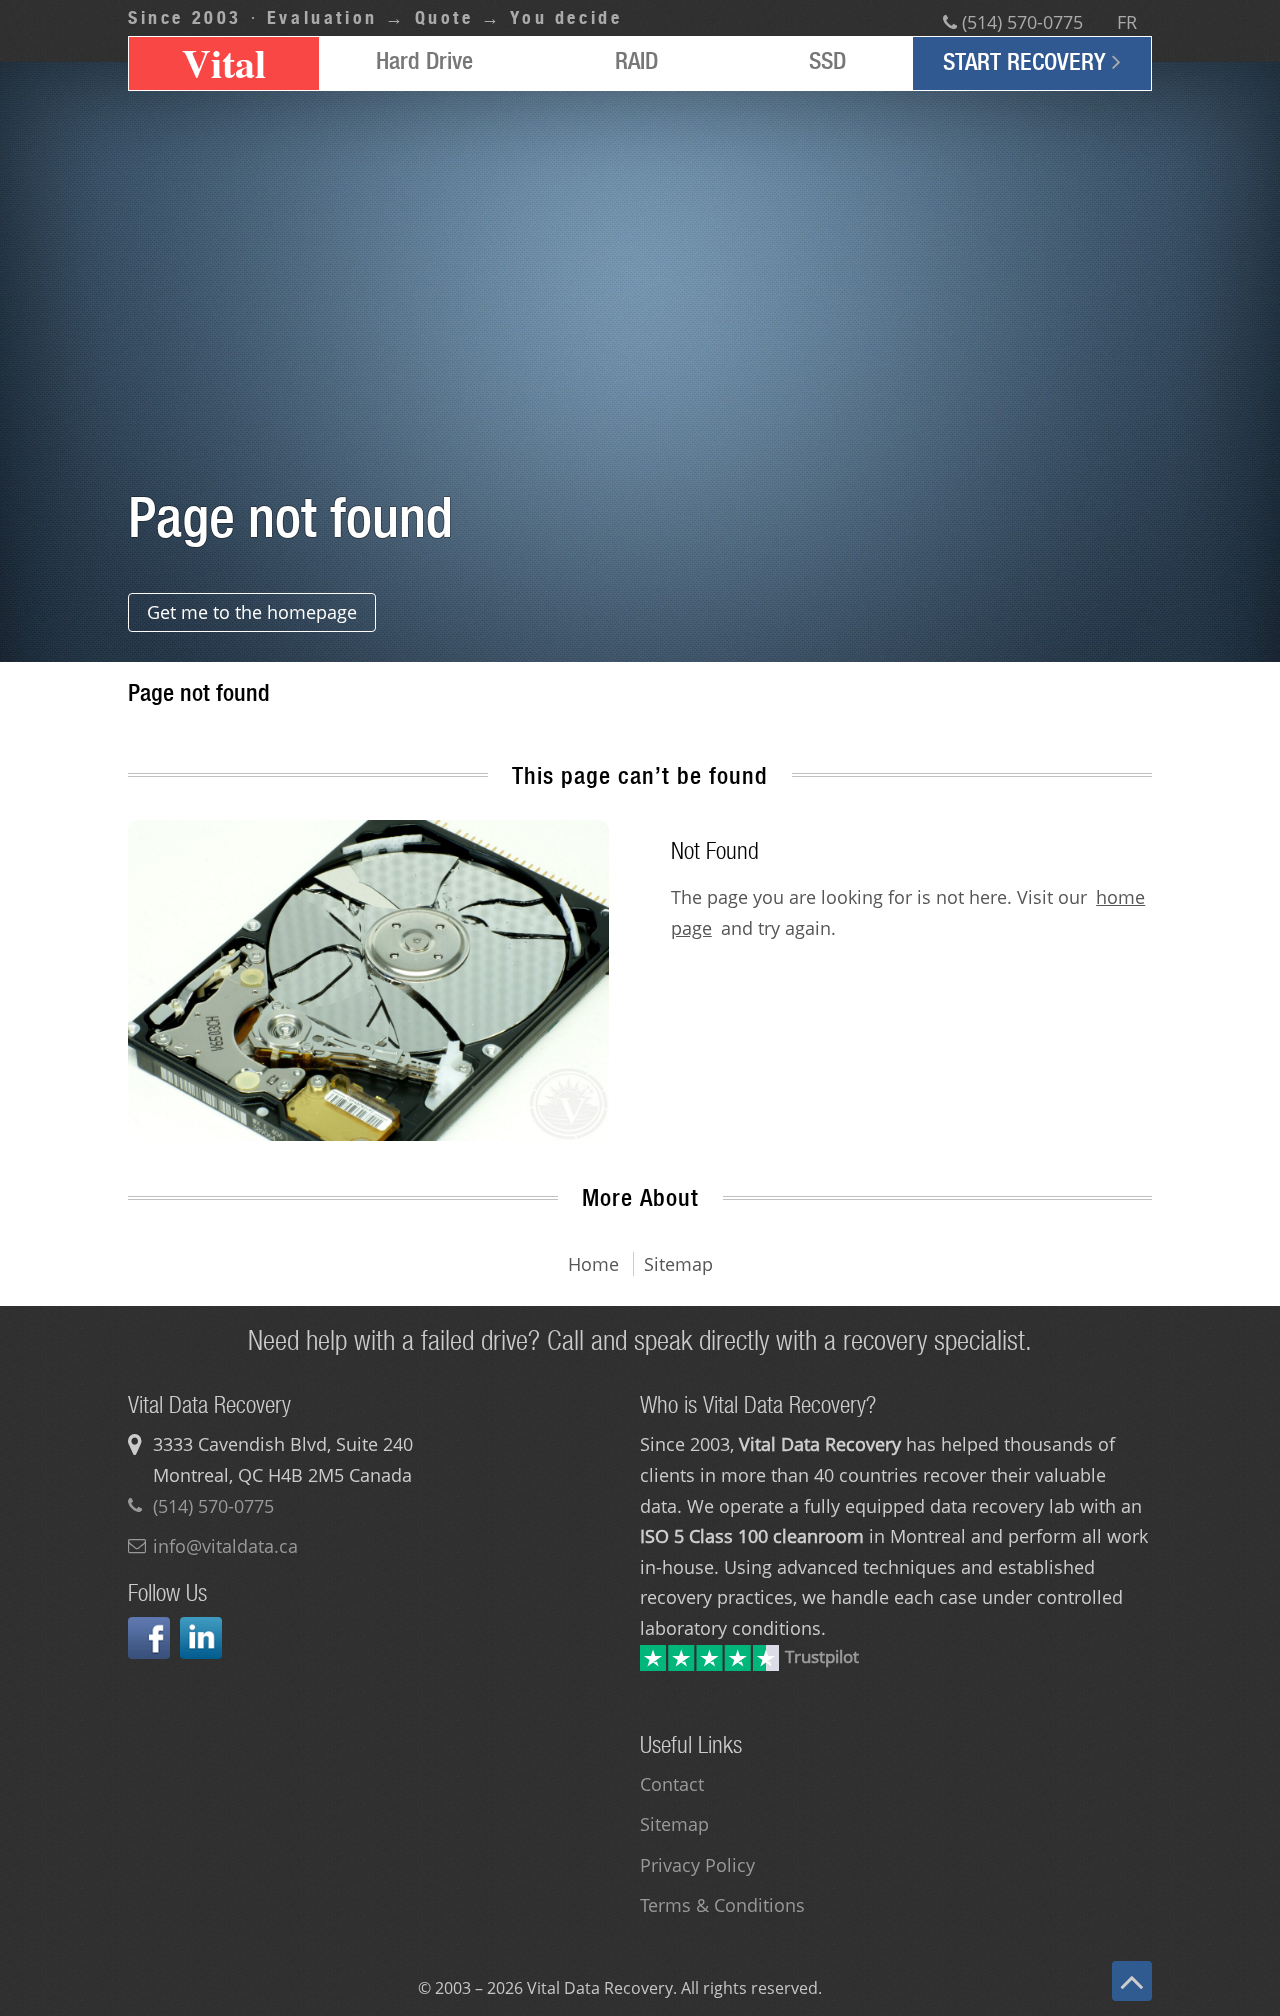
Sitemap (674, 1824)
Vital (224, 63)
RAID (636, 60)
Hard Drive (424, 60)
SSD (827, 60)
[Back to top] (1132, 1981)
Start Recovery (1027, 61)
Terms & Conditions (722, 1905)
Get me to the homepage (252, 612)
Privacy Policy (697, 1865)
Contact (672, 1784)
